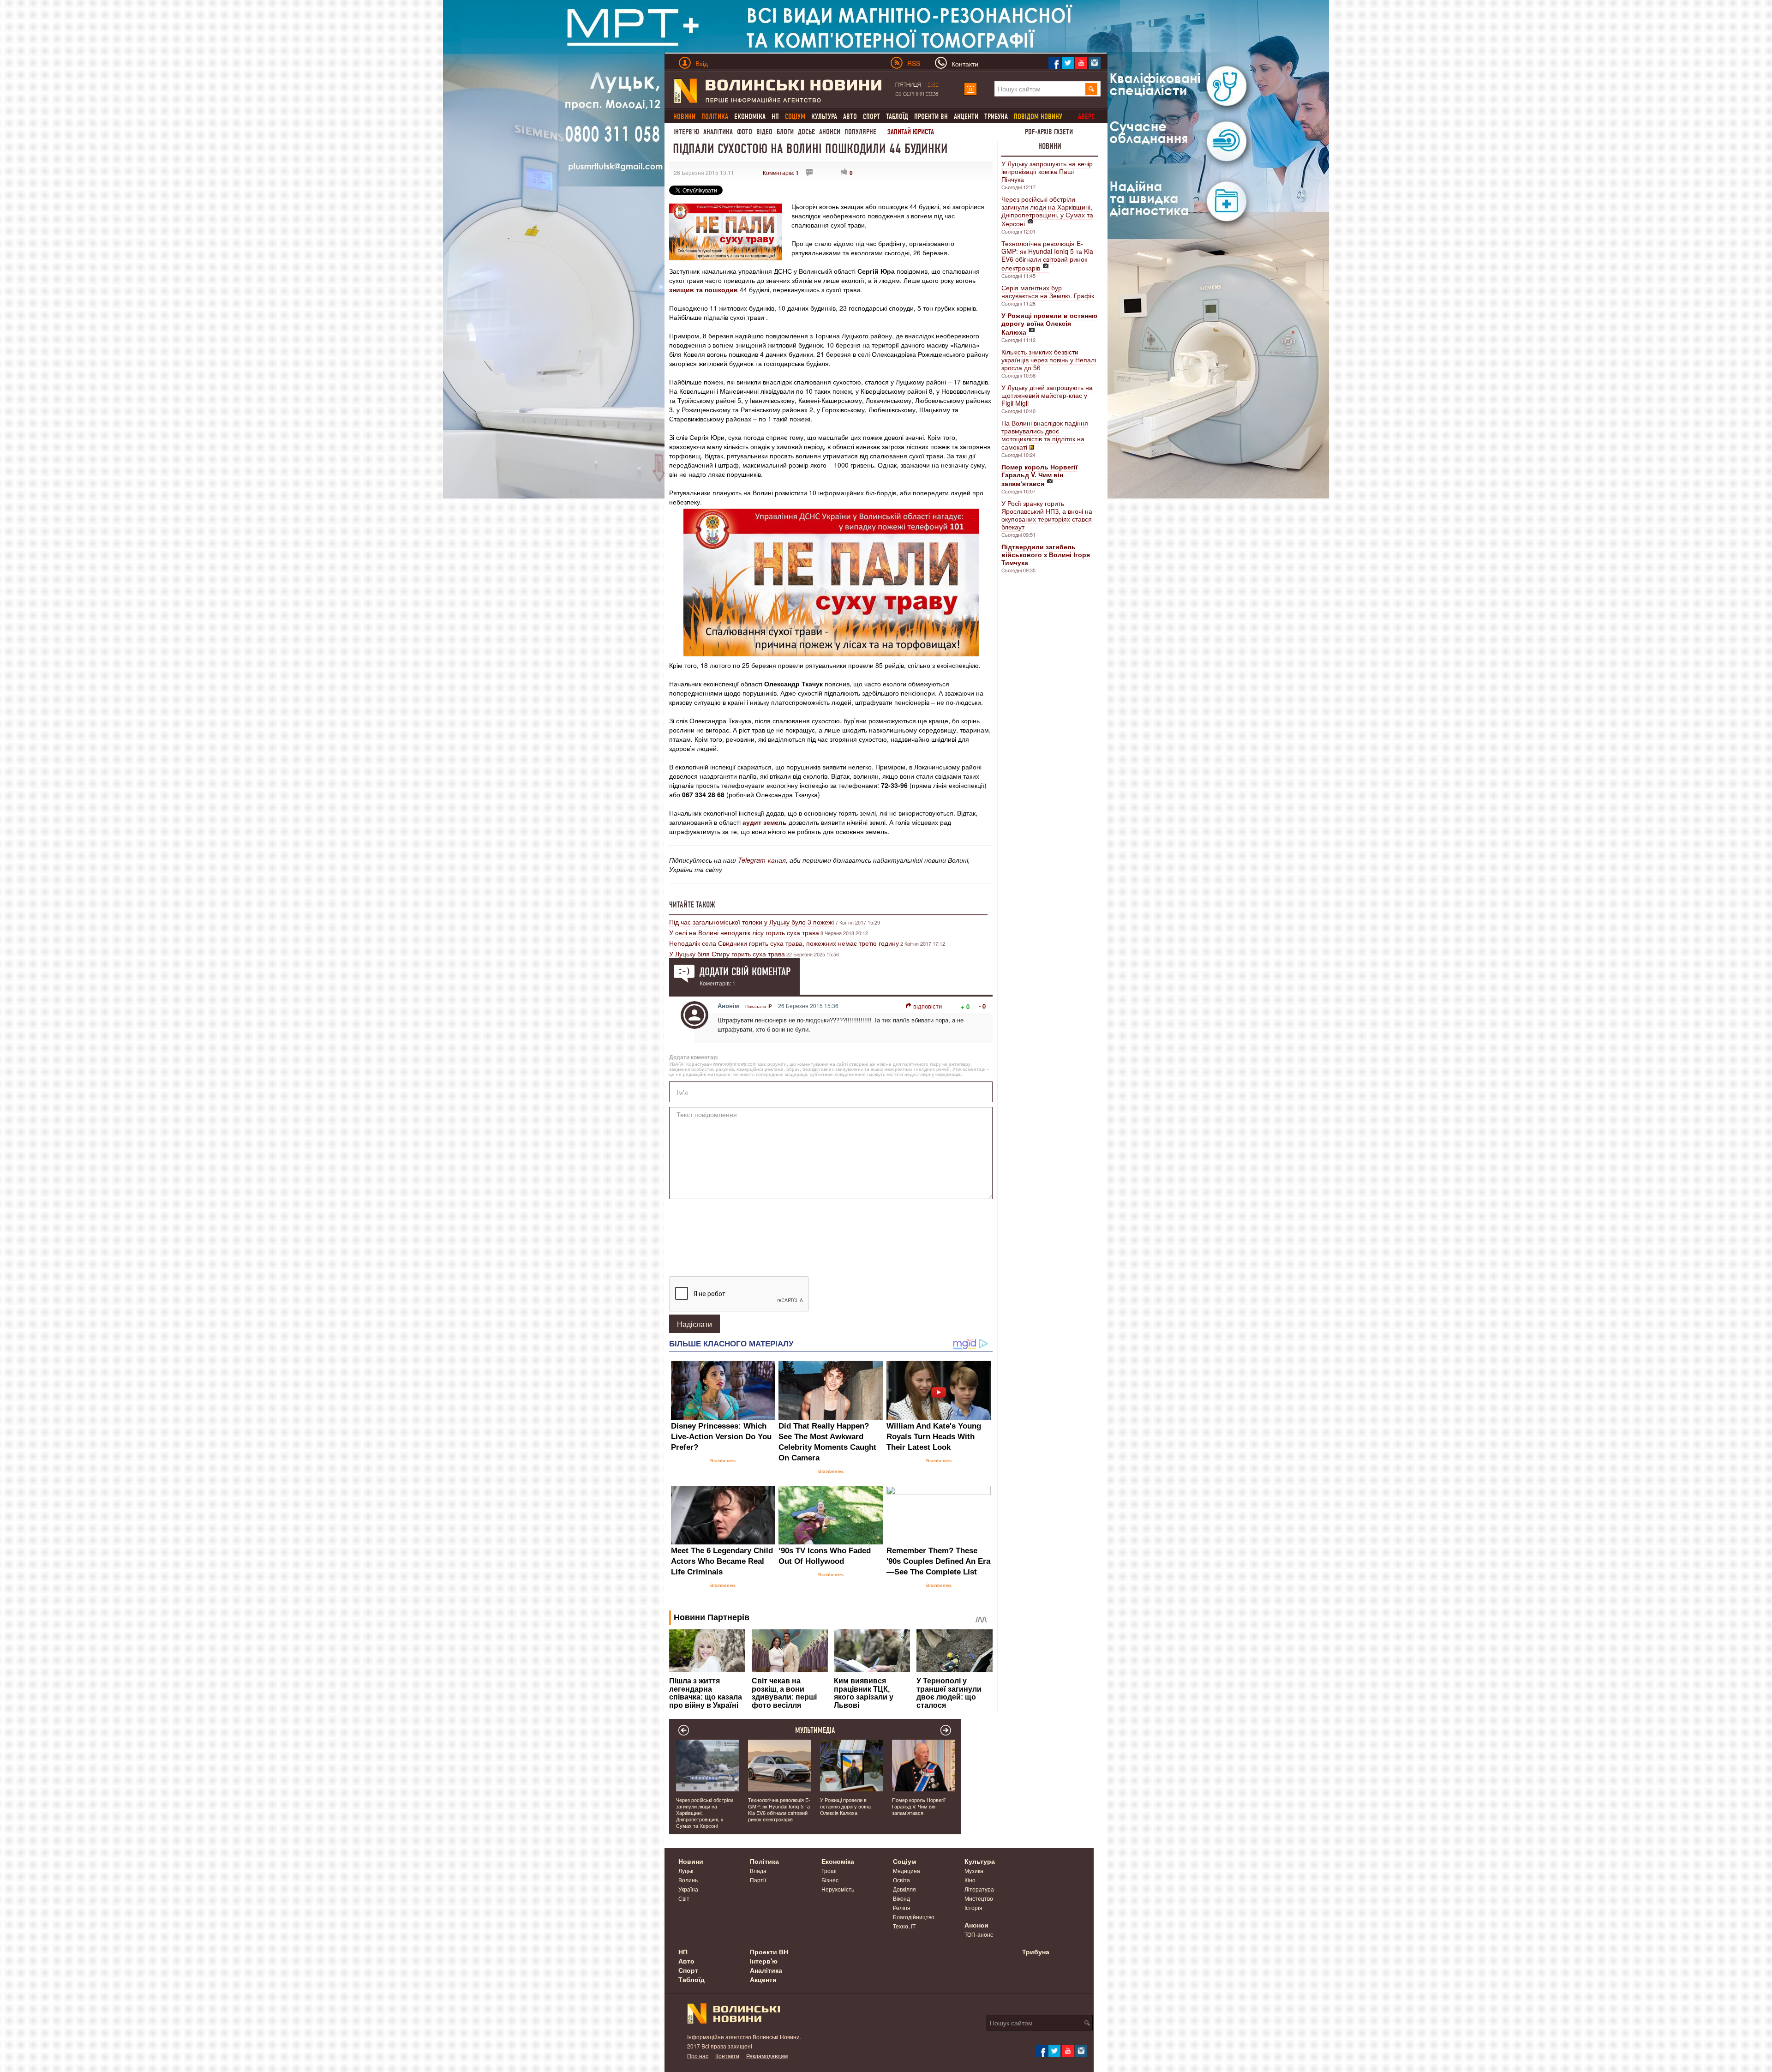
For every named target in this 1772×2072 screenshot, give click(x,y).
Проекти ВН (931, 117)
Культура (824, 117)
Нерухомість (838, 1889)
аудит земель (765, 822)
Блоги (785, 132)
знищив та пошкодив (703, 289)
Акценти (966, 117)
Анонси (830, 132)
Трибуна (996, 117)
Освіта (901, 1880)
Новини (1050, 146)
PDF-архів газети (1049, 132)
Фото (745, 132)
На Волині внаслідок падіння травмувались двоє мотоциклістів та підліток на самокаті (1045, 435)
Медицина (907, 1871)
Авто (850, 117)
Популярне (860, 132)
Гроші (829, 1871)
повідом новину (1038, 117)
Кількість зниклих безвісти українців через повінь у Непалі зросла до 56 (1049, 360)
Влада (758, 1871)
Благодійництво (914, 1917)
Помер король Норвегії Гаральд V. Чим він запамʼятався (919, 1806)
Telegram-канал (762, 860)
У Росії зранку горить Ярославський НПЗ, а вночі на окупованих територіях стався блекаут (1047, 515)
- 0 (982, 1006)
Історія (973, 1907)
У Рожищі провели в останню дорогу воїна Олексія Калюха (845, 1806)
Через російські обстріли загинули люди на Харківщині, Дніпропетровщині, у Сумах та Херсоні (1047, 211)
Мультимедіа (815, 1730)
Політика (764, 1861)
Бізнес (830, 1880)
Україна (688, 1889)
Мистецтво (979, 1898)
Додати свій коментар (745, 972)
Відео (764, 132)
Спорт (871, 117)
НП (775, 117)
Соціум (904, 1861)
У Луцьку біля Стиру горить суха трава (727, 954)
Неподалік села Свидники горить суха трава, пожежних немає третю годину (784, 943)
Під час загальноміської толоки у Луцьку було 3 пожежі (751, 922)
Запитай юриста (911, 132)
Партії (758, 1880)
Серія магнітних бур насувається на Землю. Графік (1048, 291)
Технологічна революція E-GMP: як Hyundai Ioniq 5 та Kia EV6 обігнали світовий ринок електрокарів (1047, 255)
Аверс (1086, 117)
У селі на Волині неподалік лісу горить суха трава (744, 932)
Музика (974, 1871)
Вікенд (901, 1898)
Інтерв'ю (686, 132)
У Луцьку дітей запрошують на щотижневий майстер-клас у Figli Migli (1047, 395)
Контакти (727, 2056)
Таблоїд (897, 117)
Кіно (970, 1880)
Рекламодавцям (767, 2056)
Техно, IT (904, 1926)
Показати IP (759, 1006)
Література (979, 1889)
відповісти (928, 1006)
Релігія (902, 1907)
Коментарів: (781, 172)
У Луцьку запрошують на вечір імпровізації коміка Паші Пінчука (1047, 171)
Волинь (688, 1880)
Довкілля (904, 1889)
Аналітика (718, 132)
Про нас (698, 2056)
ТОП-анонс (979, 1934)
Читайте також (692, 905)
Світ (684, 1898)
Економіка (750, 117)
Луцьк (686, 1871)
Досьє (806, 132)
